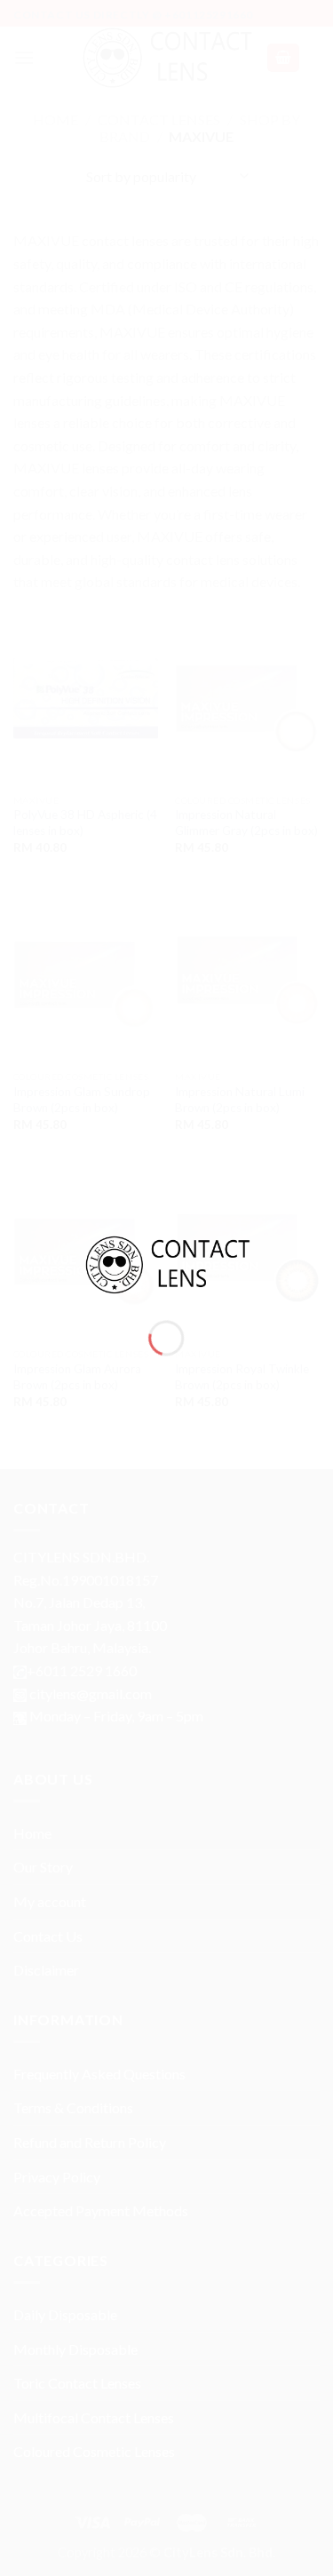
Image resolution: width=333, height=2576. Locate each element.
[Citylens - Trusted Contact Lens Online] (167, 1263)
